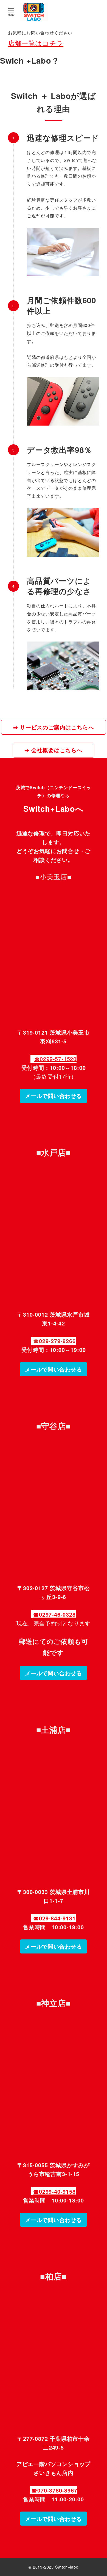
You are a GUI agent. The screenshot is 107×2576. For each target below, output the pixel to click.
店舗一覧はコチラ (36, 43)
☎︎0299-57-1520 (55, 1059)
